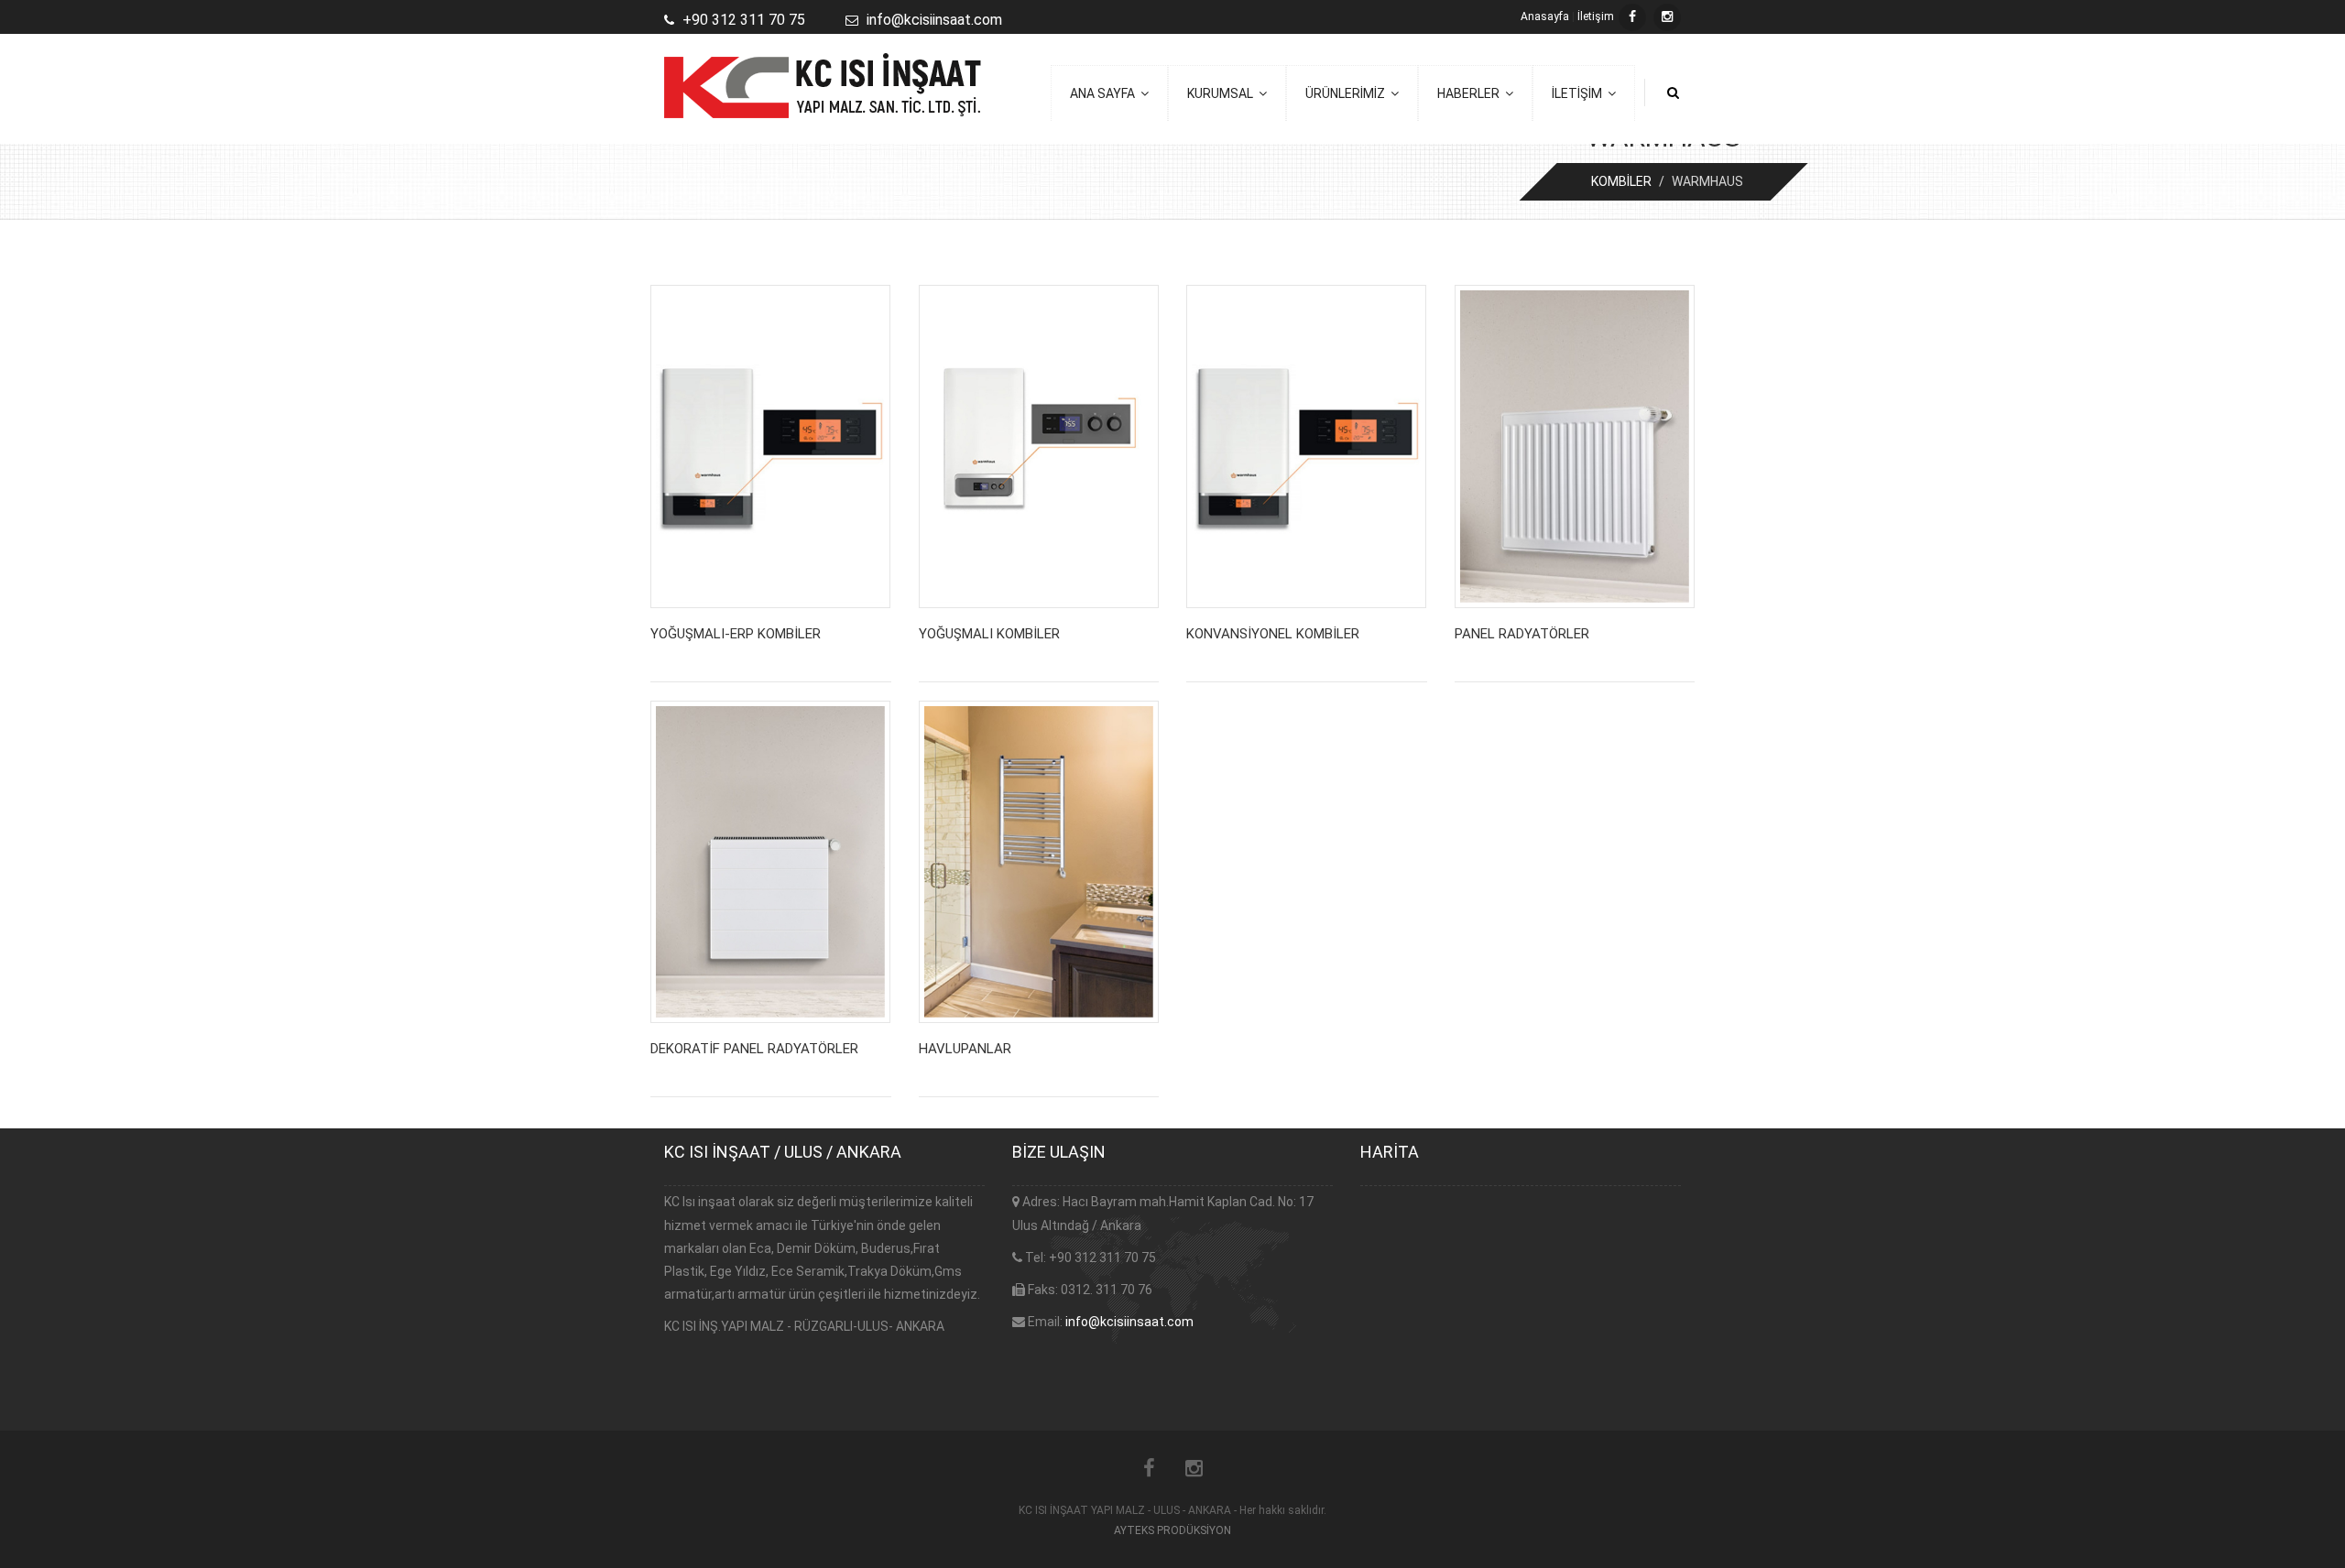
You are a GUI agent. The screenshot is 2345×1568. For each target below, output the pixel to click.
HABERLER (1471, 93)
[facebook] (1632, 17)
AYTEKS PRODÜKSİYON (1172, 1530)
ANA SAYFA (1105, 93)
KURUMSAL (1223, 93)
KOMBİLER (1621, 181)
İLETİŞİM (1580, 93)
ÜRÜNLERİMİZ (1348, 93)
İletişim (1596, 16)
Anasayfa (1545, 16)
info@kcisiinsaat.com (1129, 1322)
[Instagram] (1667, 17)
